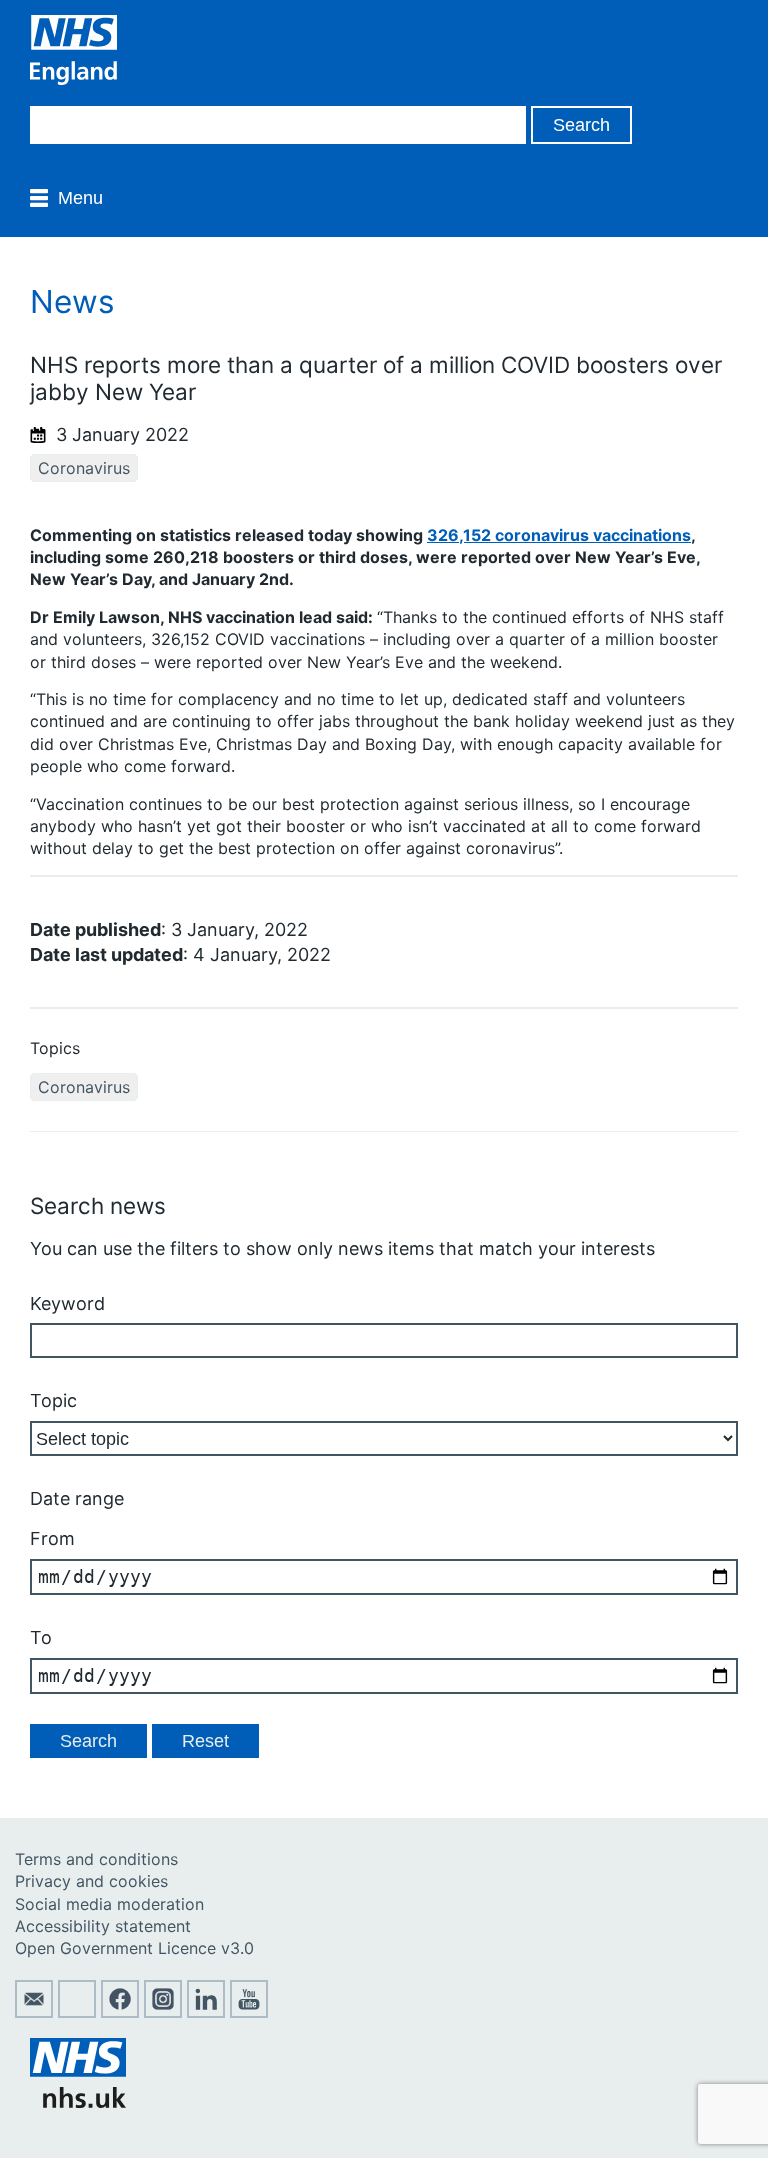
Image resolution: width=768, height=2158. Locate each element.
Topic (53, 1400)
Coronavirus (84, 468)
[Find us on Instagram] (163, 2012)
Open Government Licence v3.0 (134, 1948)
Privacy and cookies (91, 1881)
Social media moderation (109, 1904)
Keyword (67, 1303)
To (41, 1637)
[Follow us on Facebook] (120, 2012)
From (52, 1538)
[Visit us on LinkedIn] (206, 2012)
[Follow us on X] (77, 2012)
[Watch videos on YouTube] (249, 2012)
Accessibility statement (103, 1926)
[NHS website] (78, 2102)
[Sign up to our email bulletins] (34, 2012)
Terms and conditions (96, 1859)
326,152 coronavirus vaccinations (559, 535)
